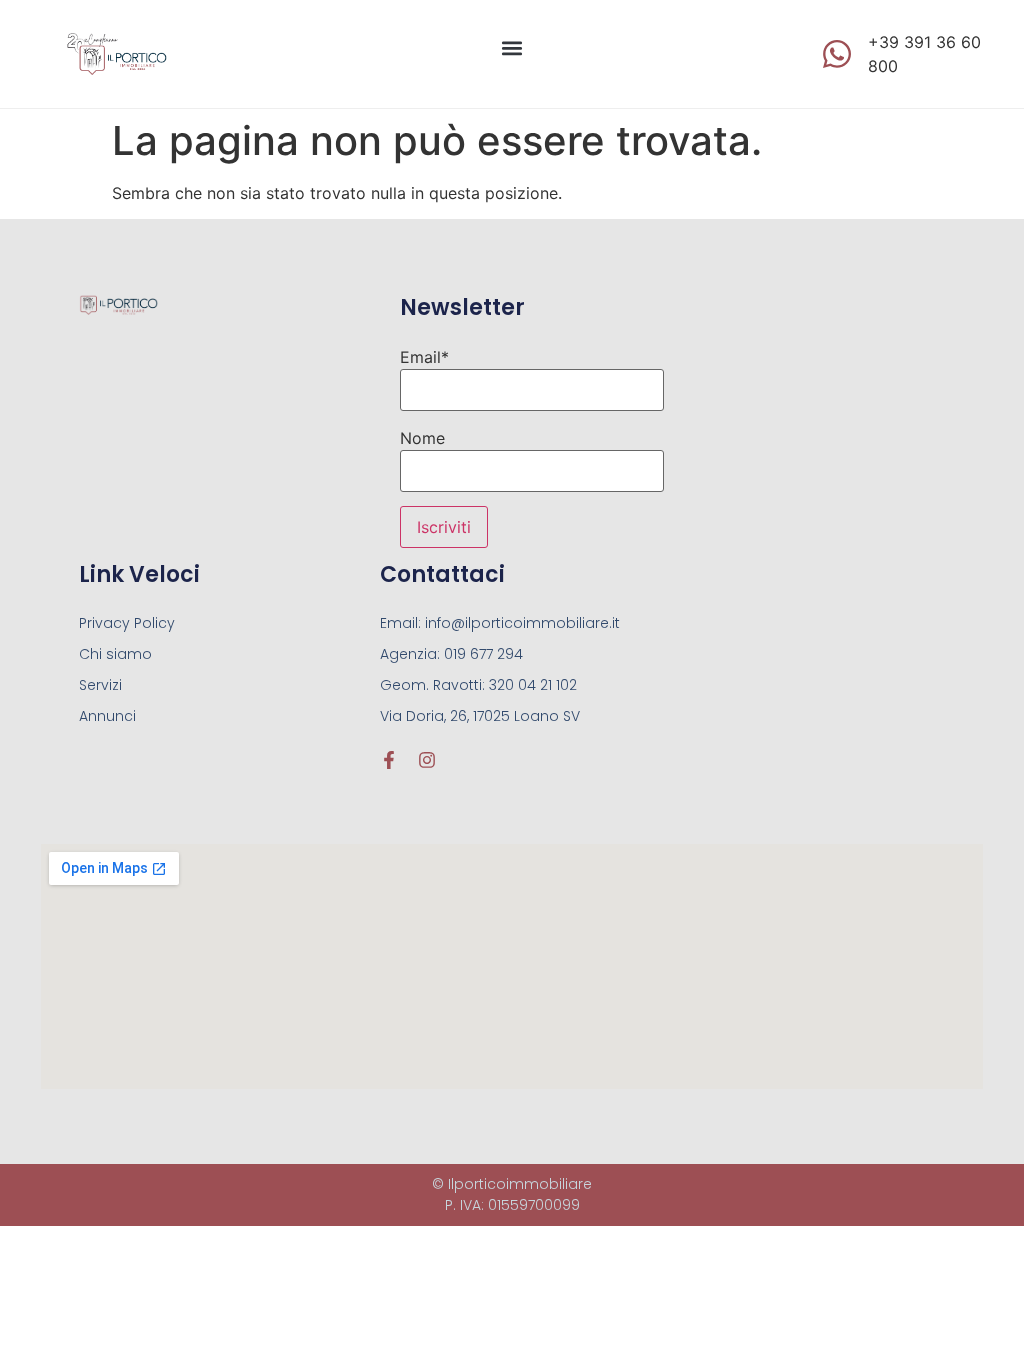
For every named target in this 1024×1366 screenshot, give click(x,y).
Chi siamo (115, 654)
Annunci (107, 716)
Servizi (100, 685)
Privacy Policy (127, 623)
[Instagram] (427, 760)
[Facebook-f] (389, 760)
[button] (511, 48)
